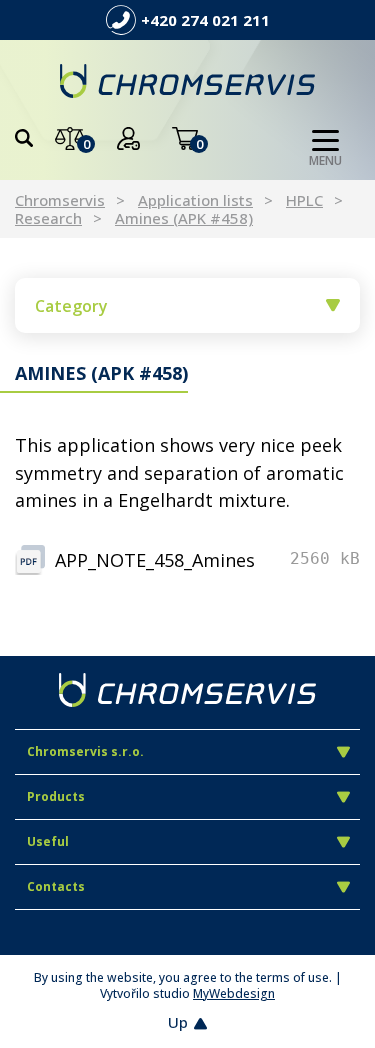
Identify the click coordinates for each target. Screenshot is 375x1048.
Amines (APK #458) (184, 218)
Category (71, 306)
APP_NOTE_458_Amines (155, 560)
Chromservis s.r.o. (85, 751)
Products (56, 796)
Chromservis (60, 200)
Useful (48, 841)
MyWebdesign (234, 993)
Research (48, 218)
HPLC (304, 200)
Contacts (56, 886)
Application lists (195, 200)
